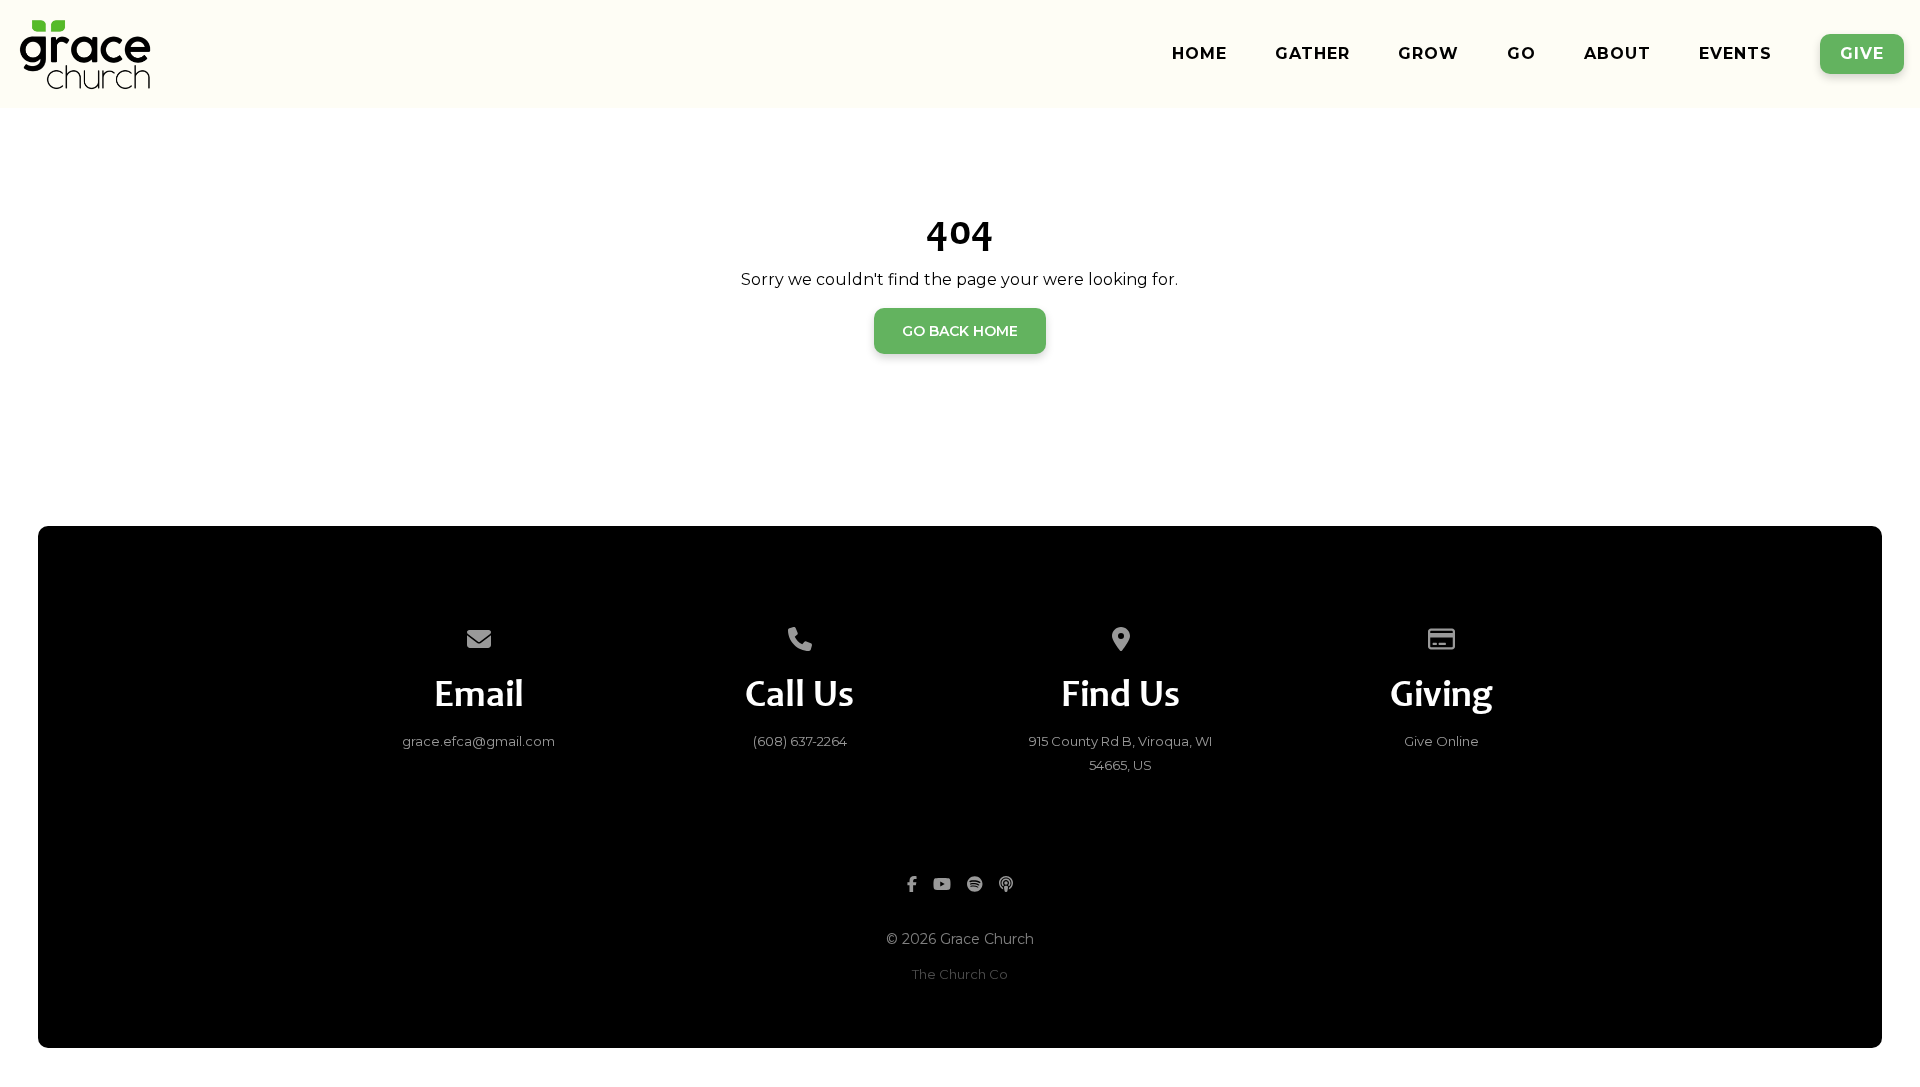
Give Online (1441, 741)
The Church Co (960, 974)
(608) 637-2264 (800, 741)
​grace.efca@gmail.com (478, 741)
